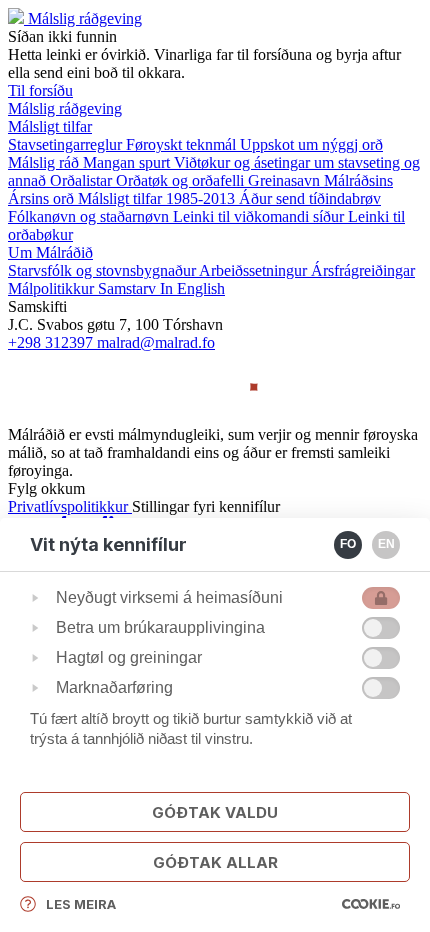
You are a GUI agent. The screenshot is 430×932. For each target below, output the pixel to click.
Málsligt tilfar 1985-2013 (158, 198)
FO (348, 544)
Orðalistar (83, 180)
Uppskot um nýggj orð (311, 144)
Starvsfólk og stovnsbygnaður (103, 270)
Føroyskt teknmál (183, 144)
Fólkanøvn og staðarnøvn (90, 216)
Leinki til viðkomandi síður (260, 216)
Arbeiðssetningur (255, 270)
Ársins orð (43, 198)
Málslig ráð (45, 162)
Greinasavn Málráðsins (320, 180)
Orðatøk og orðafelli (182, 180)
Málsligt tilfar (50, 126)
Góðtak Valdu (215, 812)
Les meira (81, 904)
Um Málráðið (50, 252)
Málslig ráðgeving (85, 18)
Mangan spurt (128, 162)
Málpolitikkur (53, 288)
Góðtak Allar (215, 862)
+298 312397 (52, 342)
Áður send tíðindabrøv (310, 198)
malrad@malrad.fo (156, 342)
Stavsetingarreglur (67, 144)
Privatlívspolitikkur (70, 506)
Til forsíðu (40, 90)
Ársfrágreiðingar (363, 270)
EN (386, 544)
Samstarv (129, 288)
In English (192, 288)
